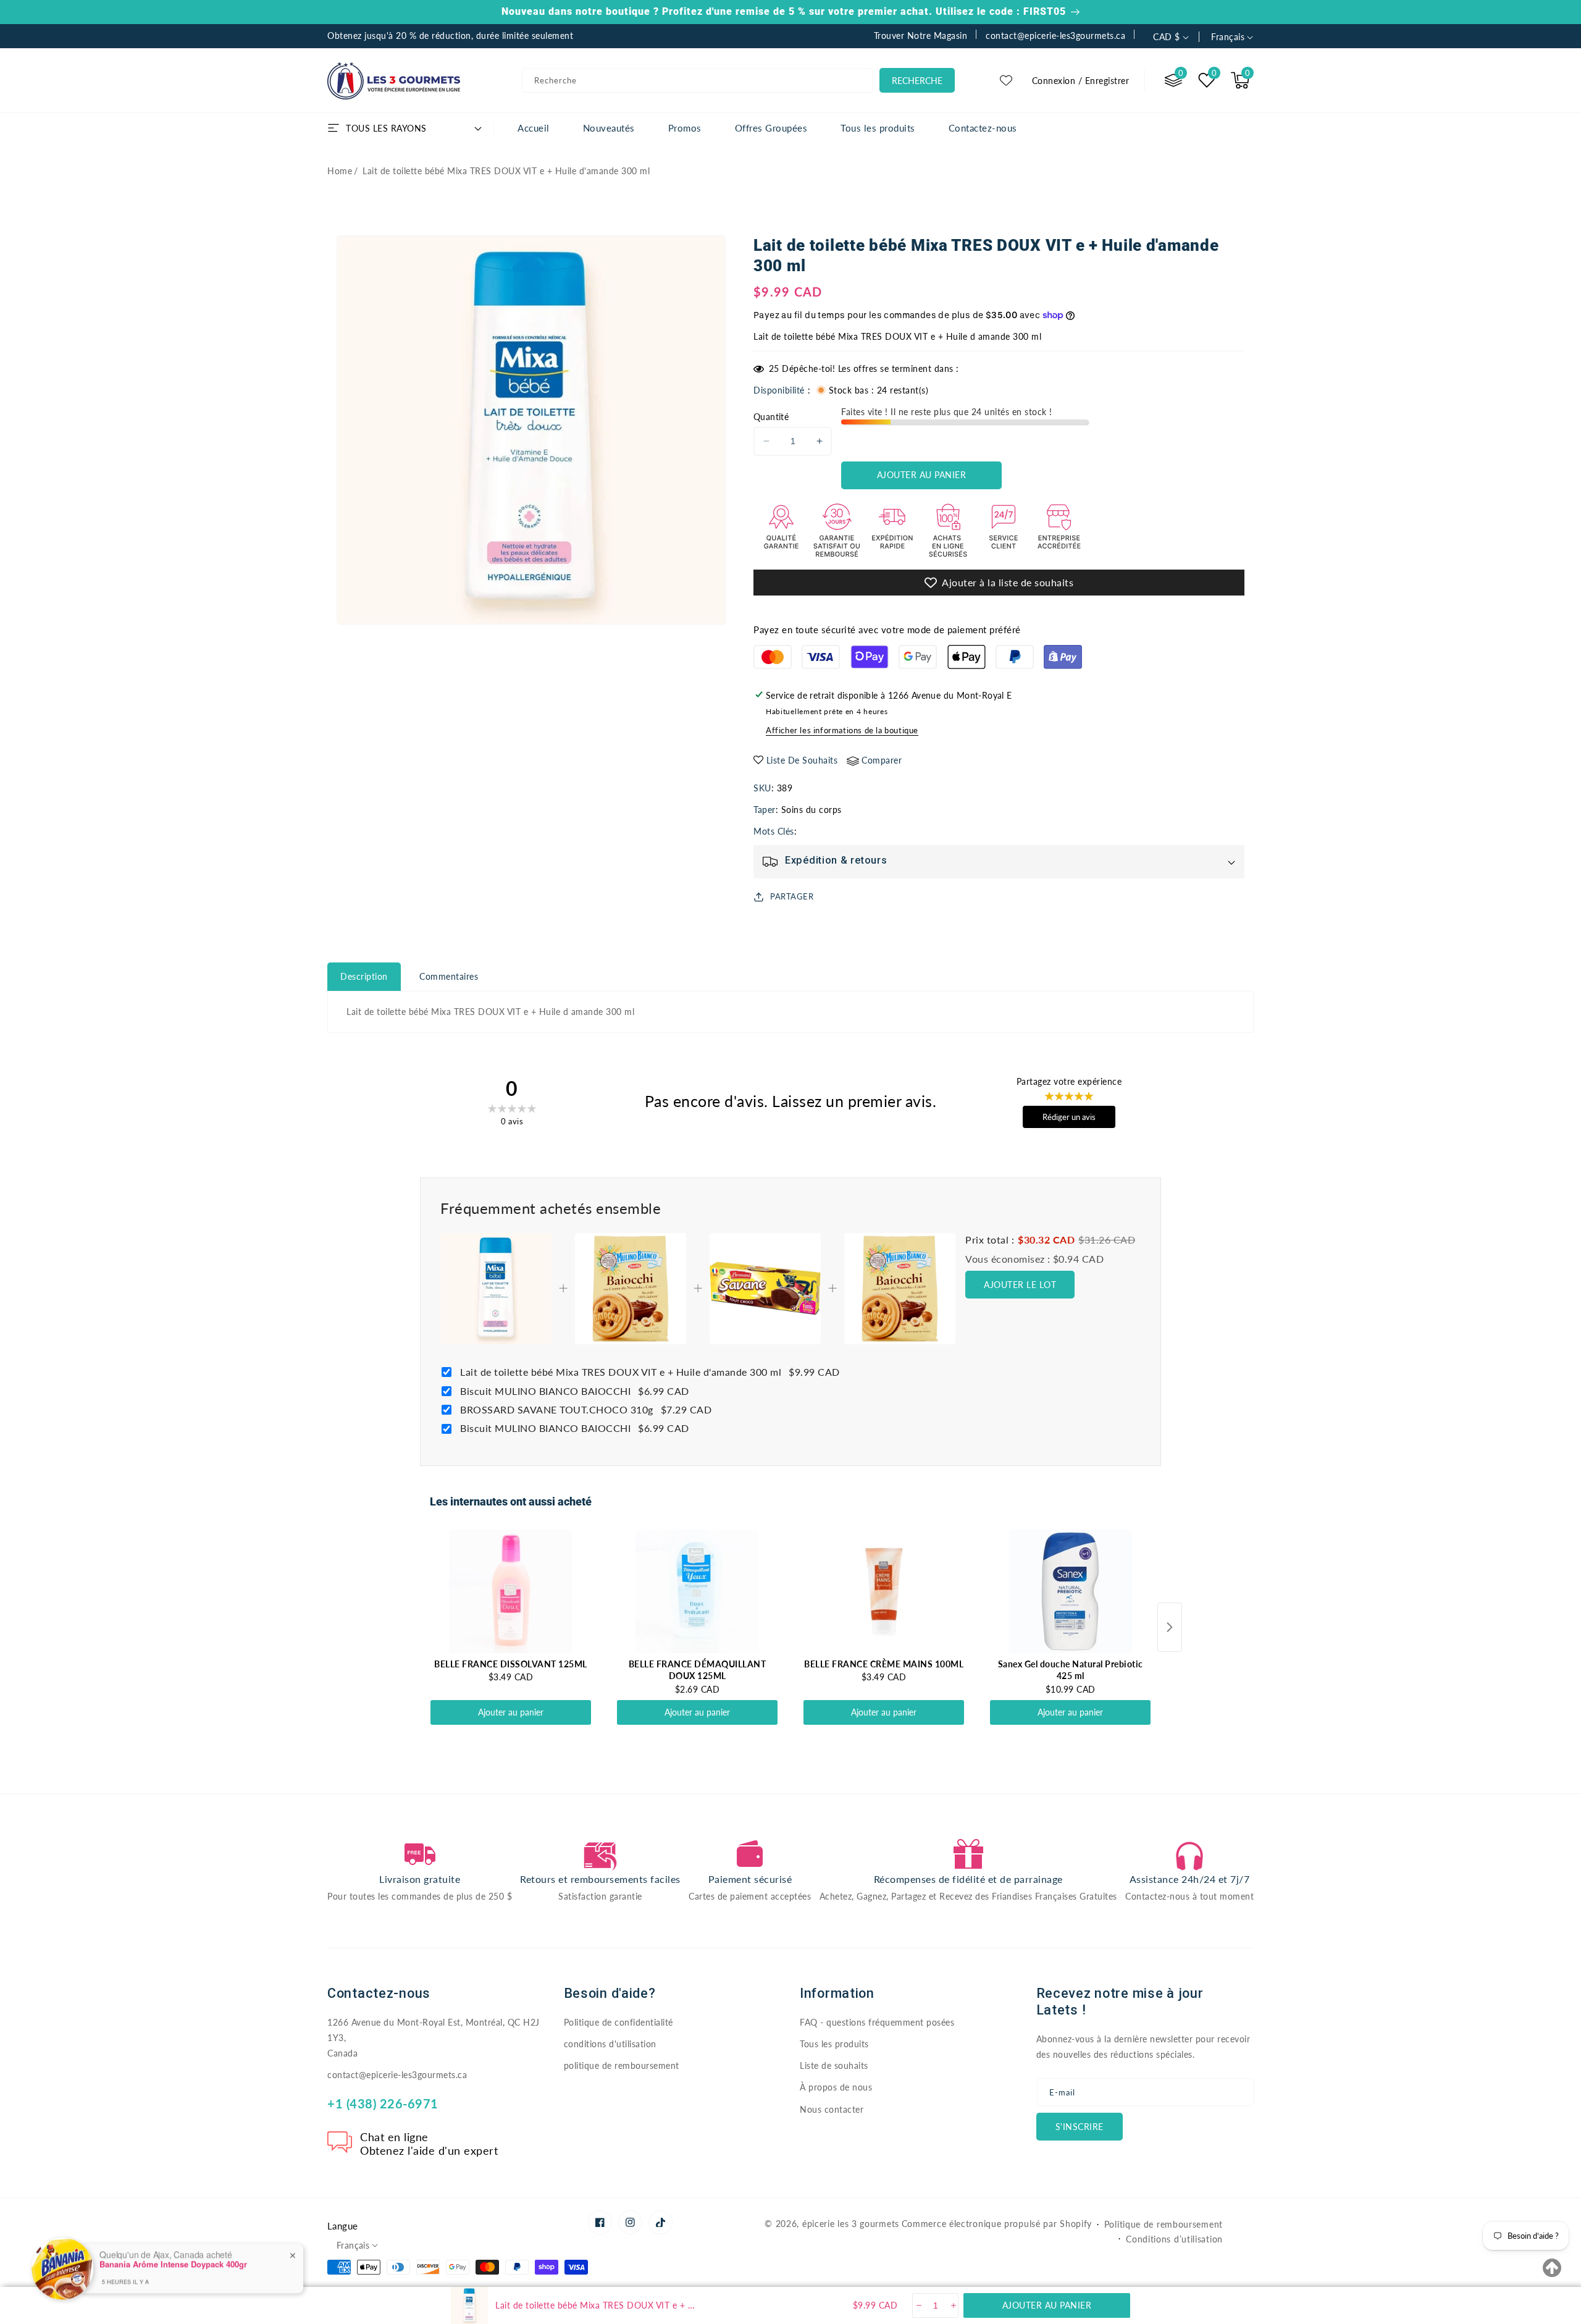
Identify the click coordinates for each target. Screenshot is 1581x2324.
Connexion (1054, 81)
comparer (882, 760)
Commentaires (449, 976)
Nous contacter (832, 2109)
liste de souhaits (802, 760)
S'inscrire (1080, 2127)
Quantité (771, 417)
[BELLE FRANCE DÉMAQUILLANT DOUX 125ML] (697, 1591)
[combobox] (698, 80)
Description (364, 976)
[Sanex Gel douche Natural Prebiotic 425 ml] (1070, 1591)
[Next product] (1170, 1627)
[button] (1240, 80)
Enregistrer (1107, 81)
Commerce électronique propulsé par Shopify (997, 2224)
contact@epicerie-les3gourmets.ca (397, 2075)
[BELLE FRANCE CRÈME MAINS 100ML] (884, 1591)
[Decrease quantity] (918, 2305)
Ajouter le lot (1020, 1285)
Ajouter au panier (511, 1712)
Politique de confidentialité (619, 2022)
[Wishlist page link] (1006, 80)
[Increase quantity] (953, 2305)
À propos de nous (836, 2087)
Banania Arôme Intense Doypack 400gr (173, 2247)
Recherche (917, 81)
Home (340, 171)
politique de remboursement (622, 2065)
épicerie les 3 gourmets (851, 2224)
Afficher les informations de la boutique (842, 730)
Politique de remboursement (1164, 2224)
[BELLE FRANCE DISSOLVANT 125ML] (511, 1591)
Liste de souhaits (834, 2065)
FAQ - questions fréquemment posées (877, 2022)
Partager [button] (792, 896)
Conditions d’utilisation (1174, 2239)
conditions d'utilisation (610, 2044)
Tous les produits (834, 2044)
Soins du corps (811, 810)
